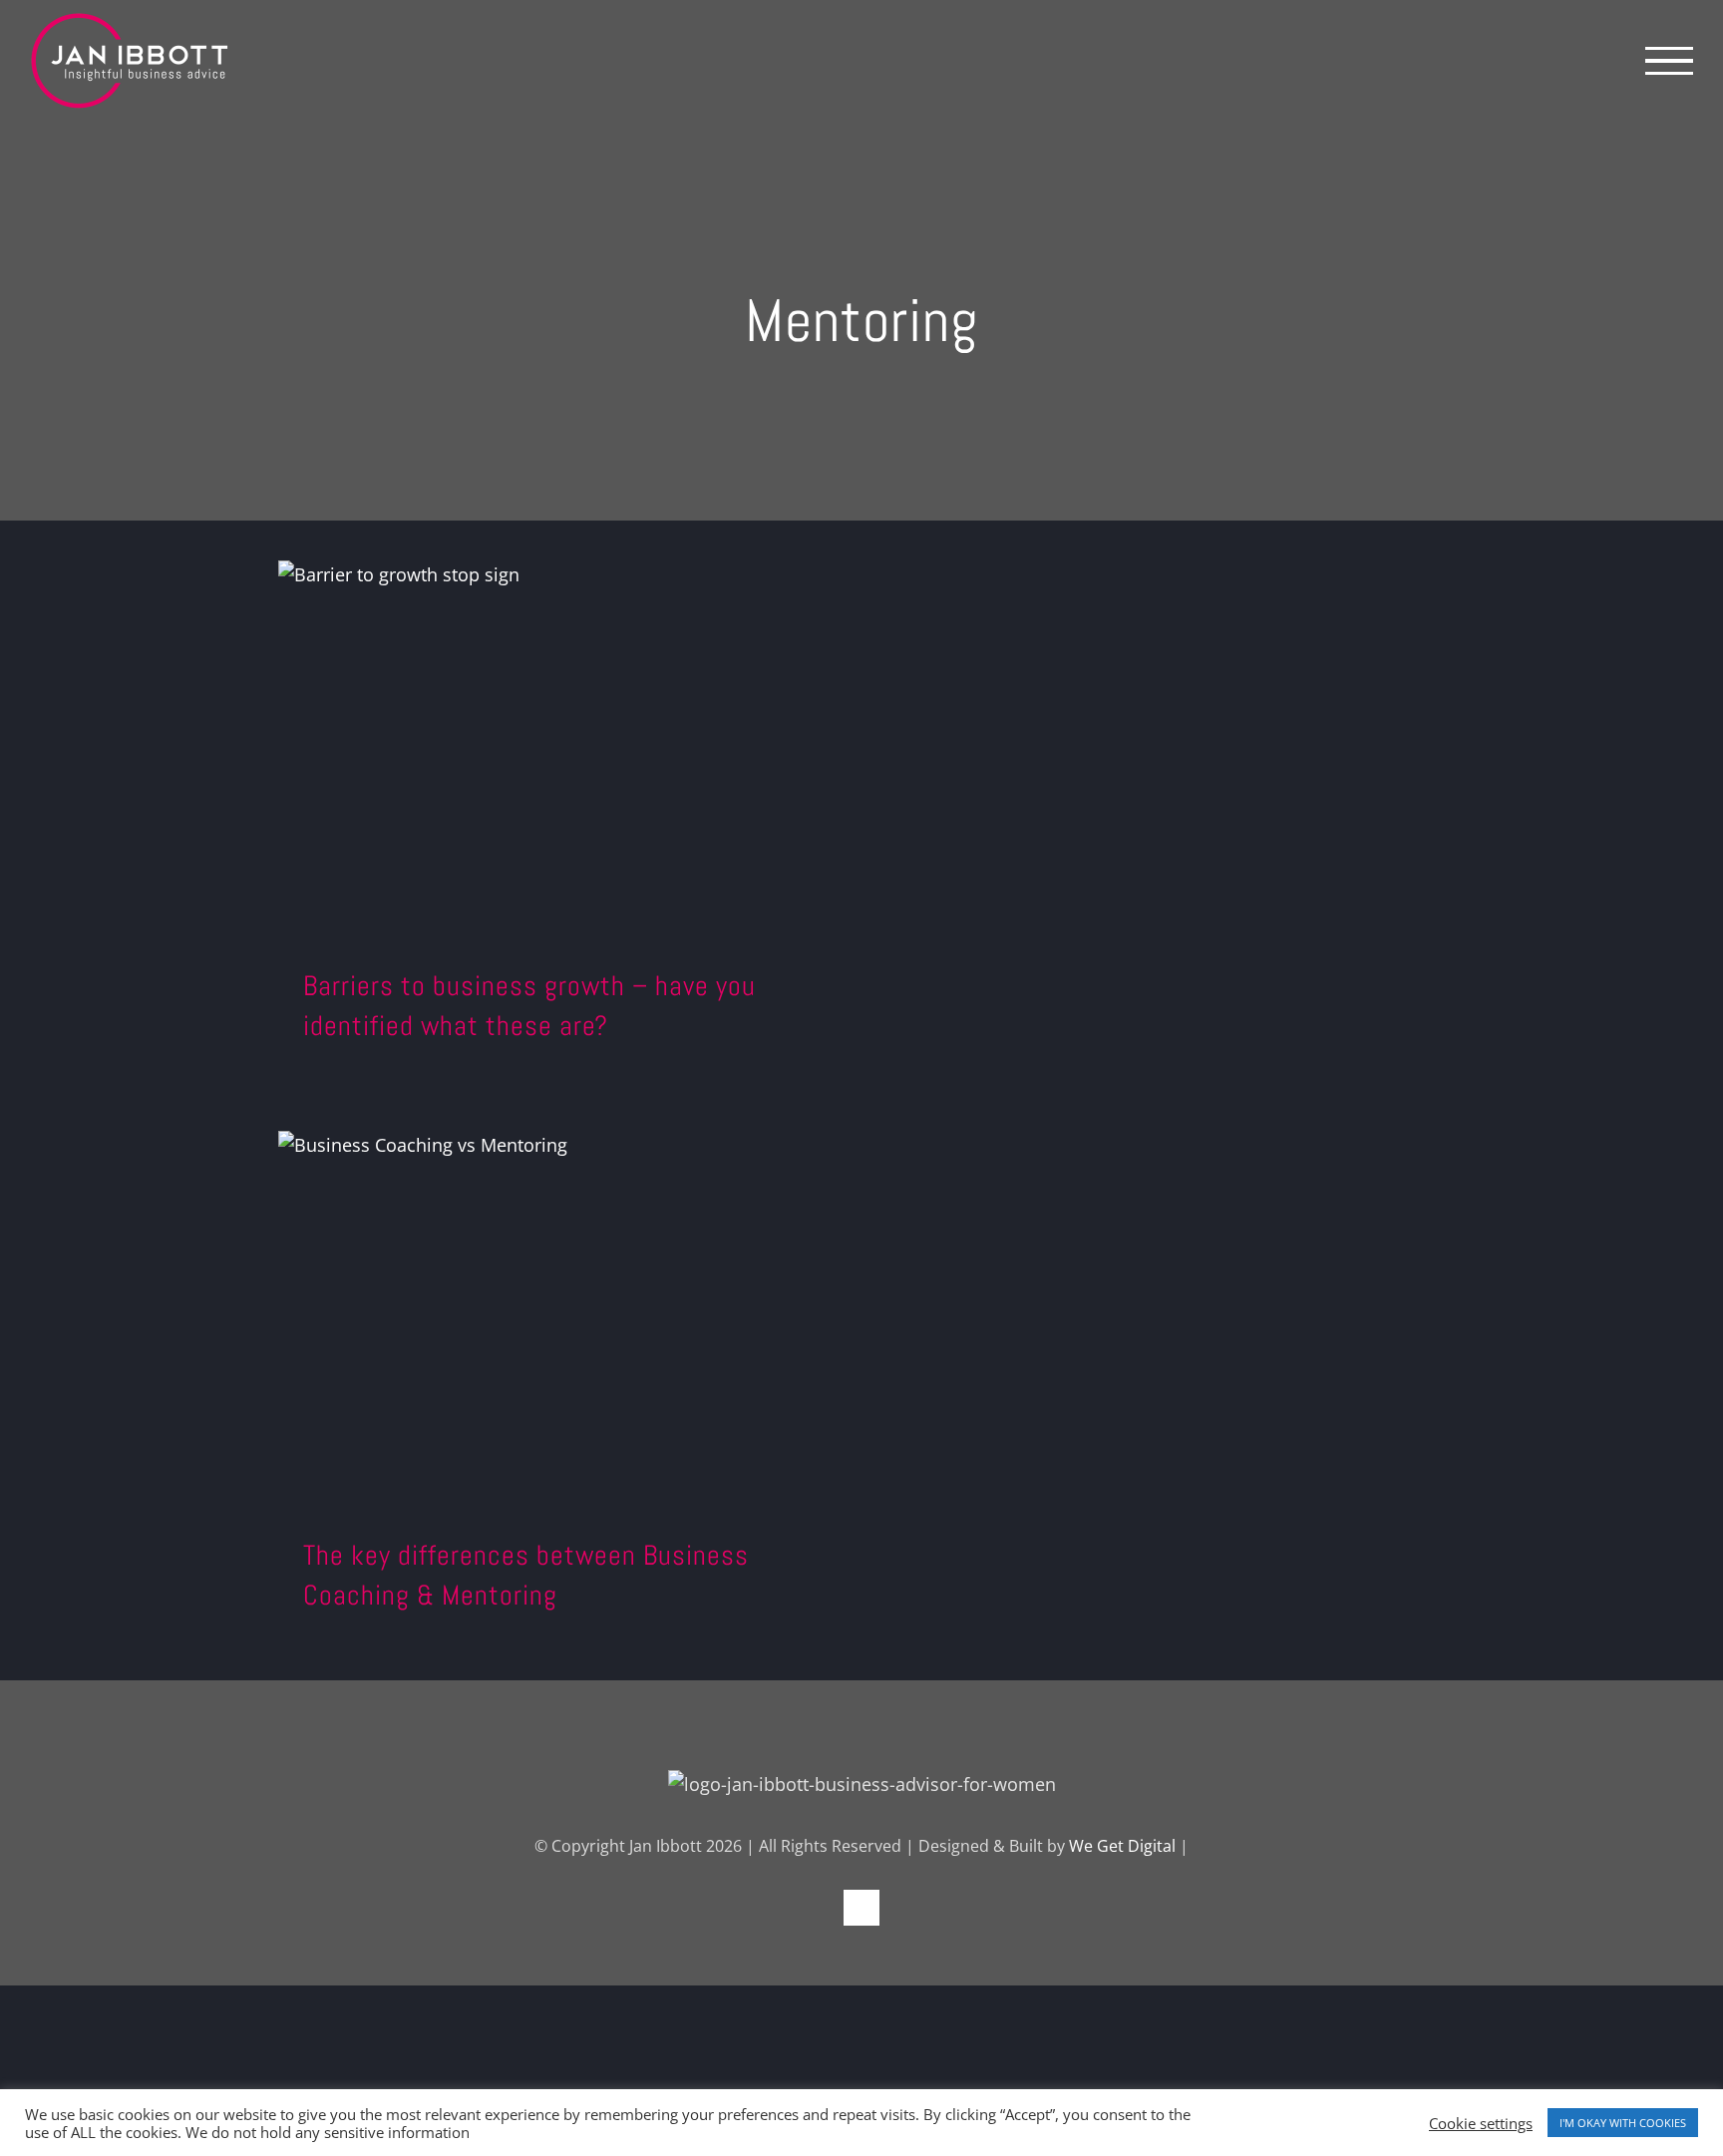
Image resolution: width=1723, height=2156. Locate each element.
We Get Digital (1122, 1846)
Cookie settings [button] (1481, 2123)
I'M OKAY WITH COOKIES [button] (1623, 2123)
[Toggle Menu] (1669, 61)
